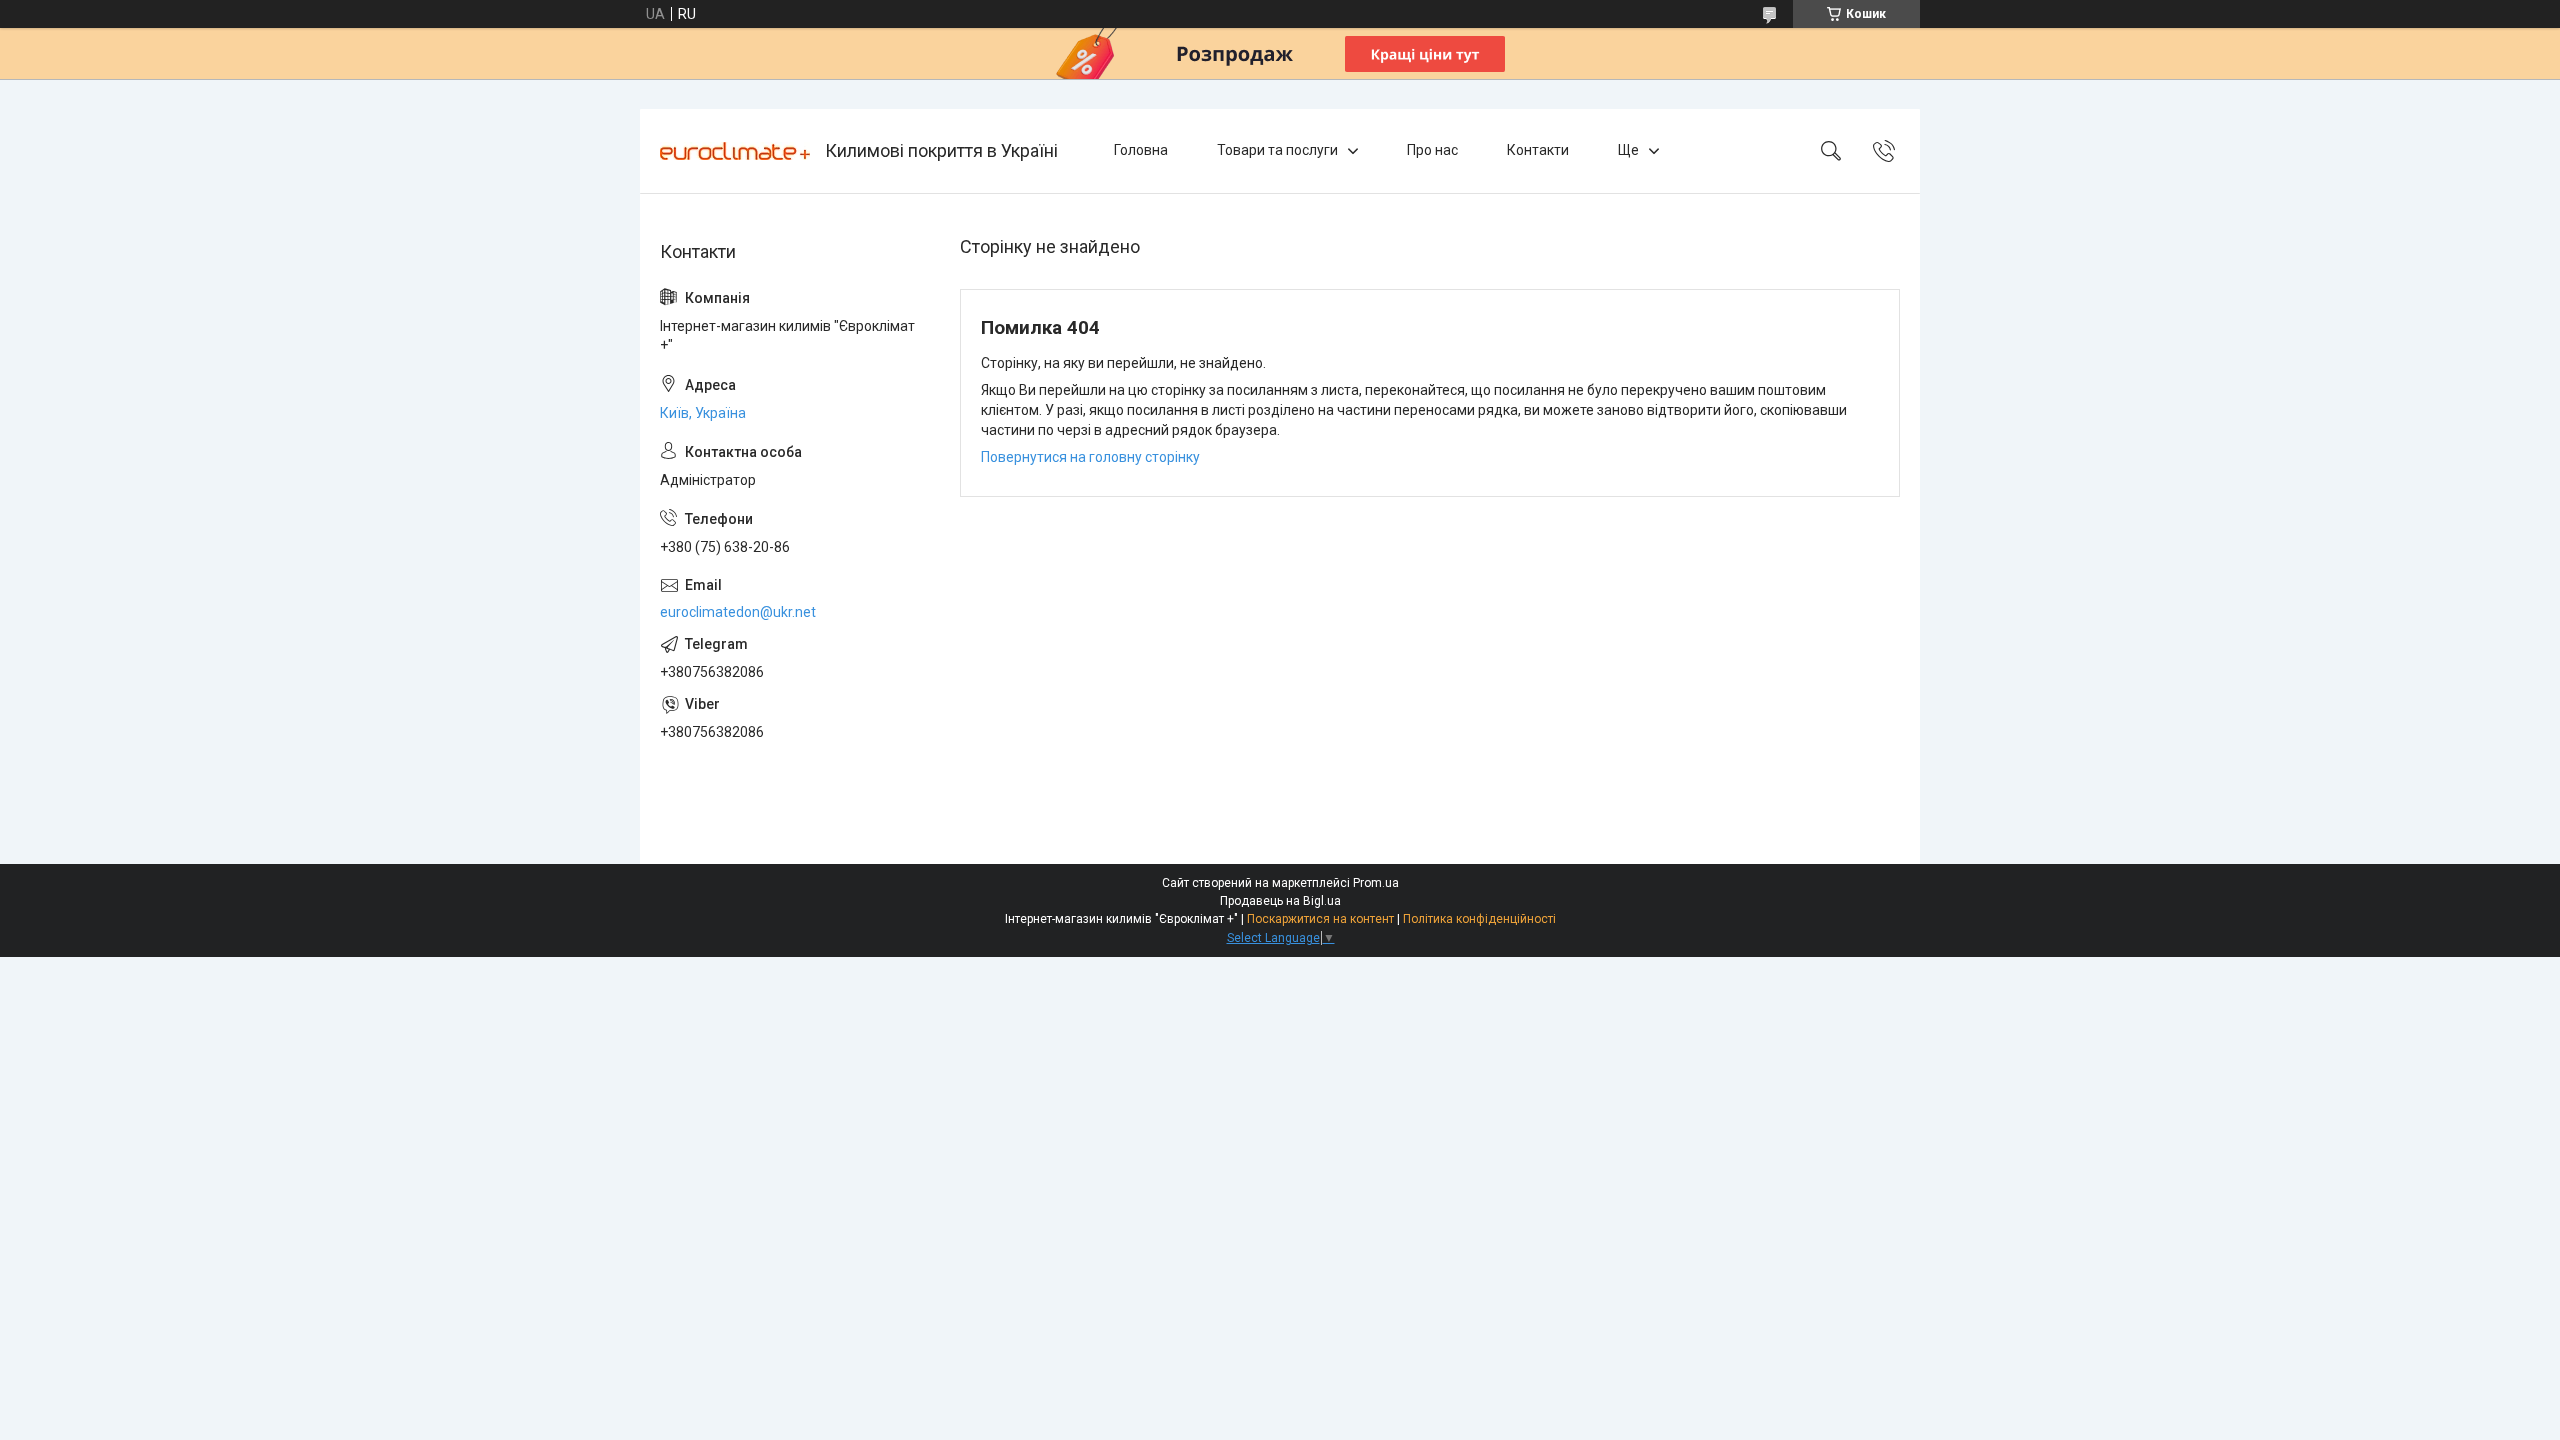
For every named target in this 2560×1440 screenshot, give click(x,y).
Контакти (1538, 150)
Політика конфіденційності (1479, 919)
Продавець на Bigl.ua (1280, 901)
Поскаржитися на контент (1320, 919)
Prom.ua (1376, 883)
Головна (1141, 150)
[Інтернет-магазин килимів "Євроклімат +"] (735, 151)
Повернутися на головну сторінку (1090, 457)
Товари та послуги (1277, 150)
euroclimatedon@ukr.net (738, 612)
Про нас (1432, 150)
